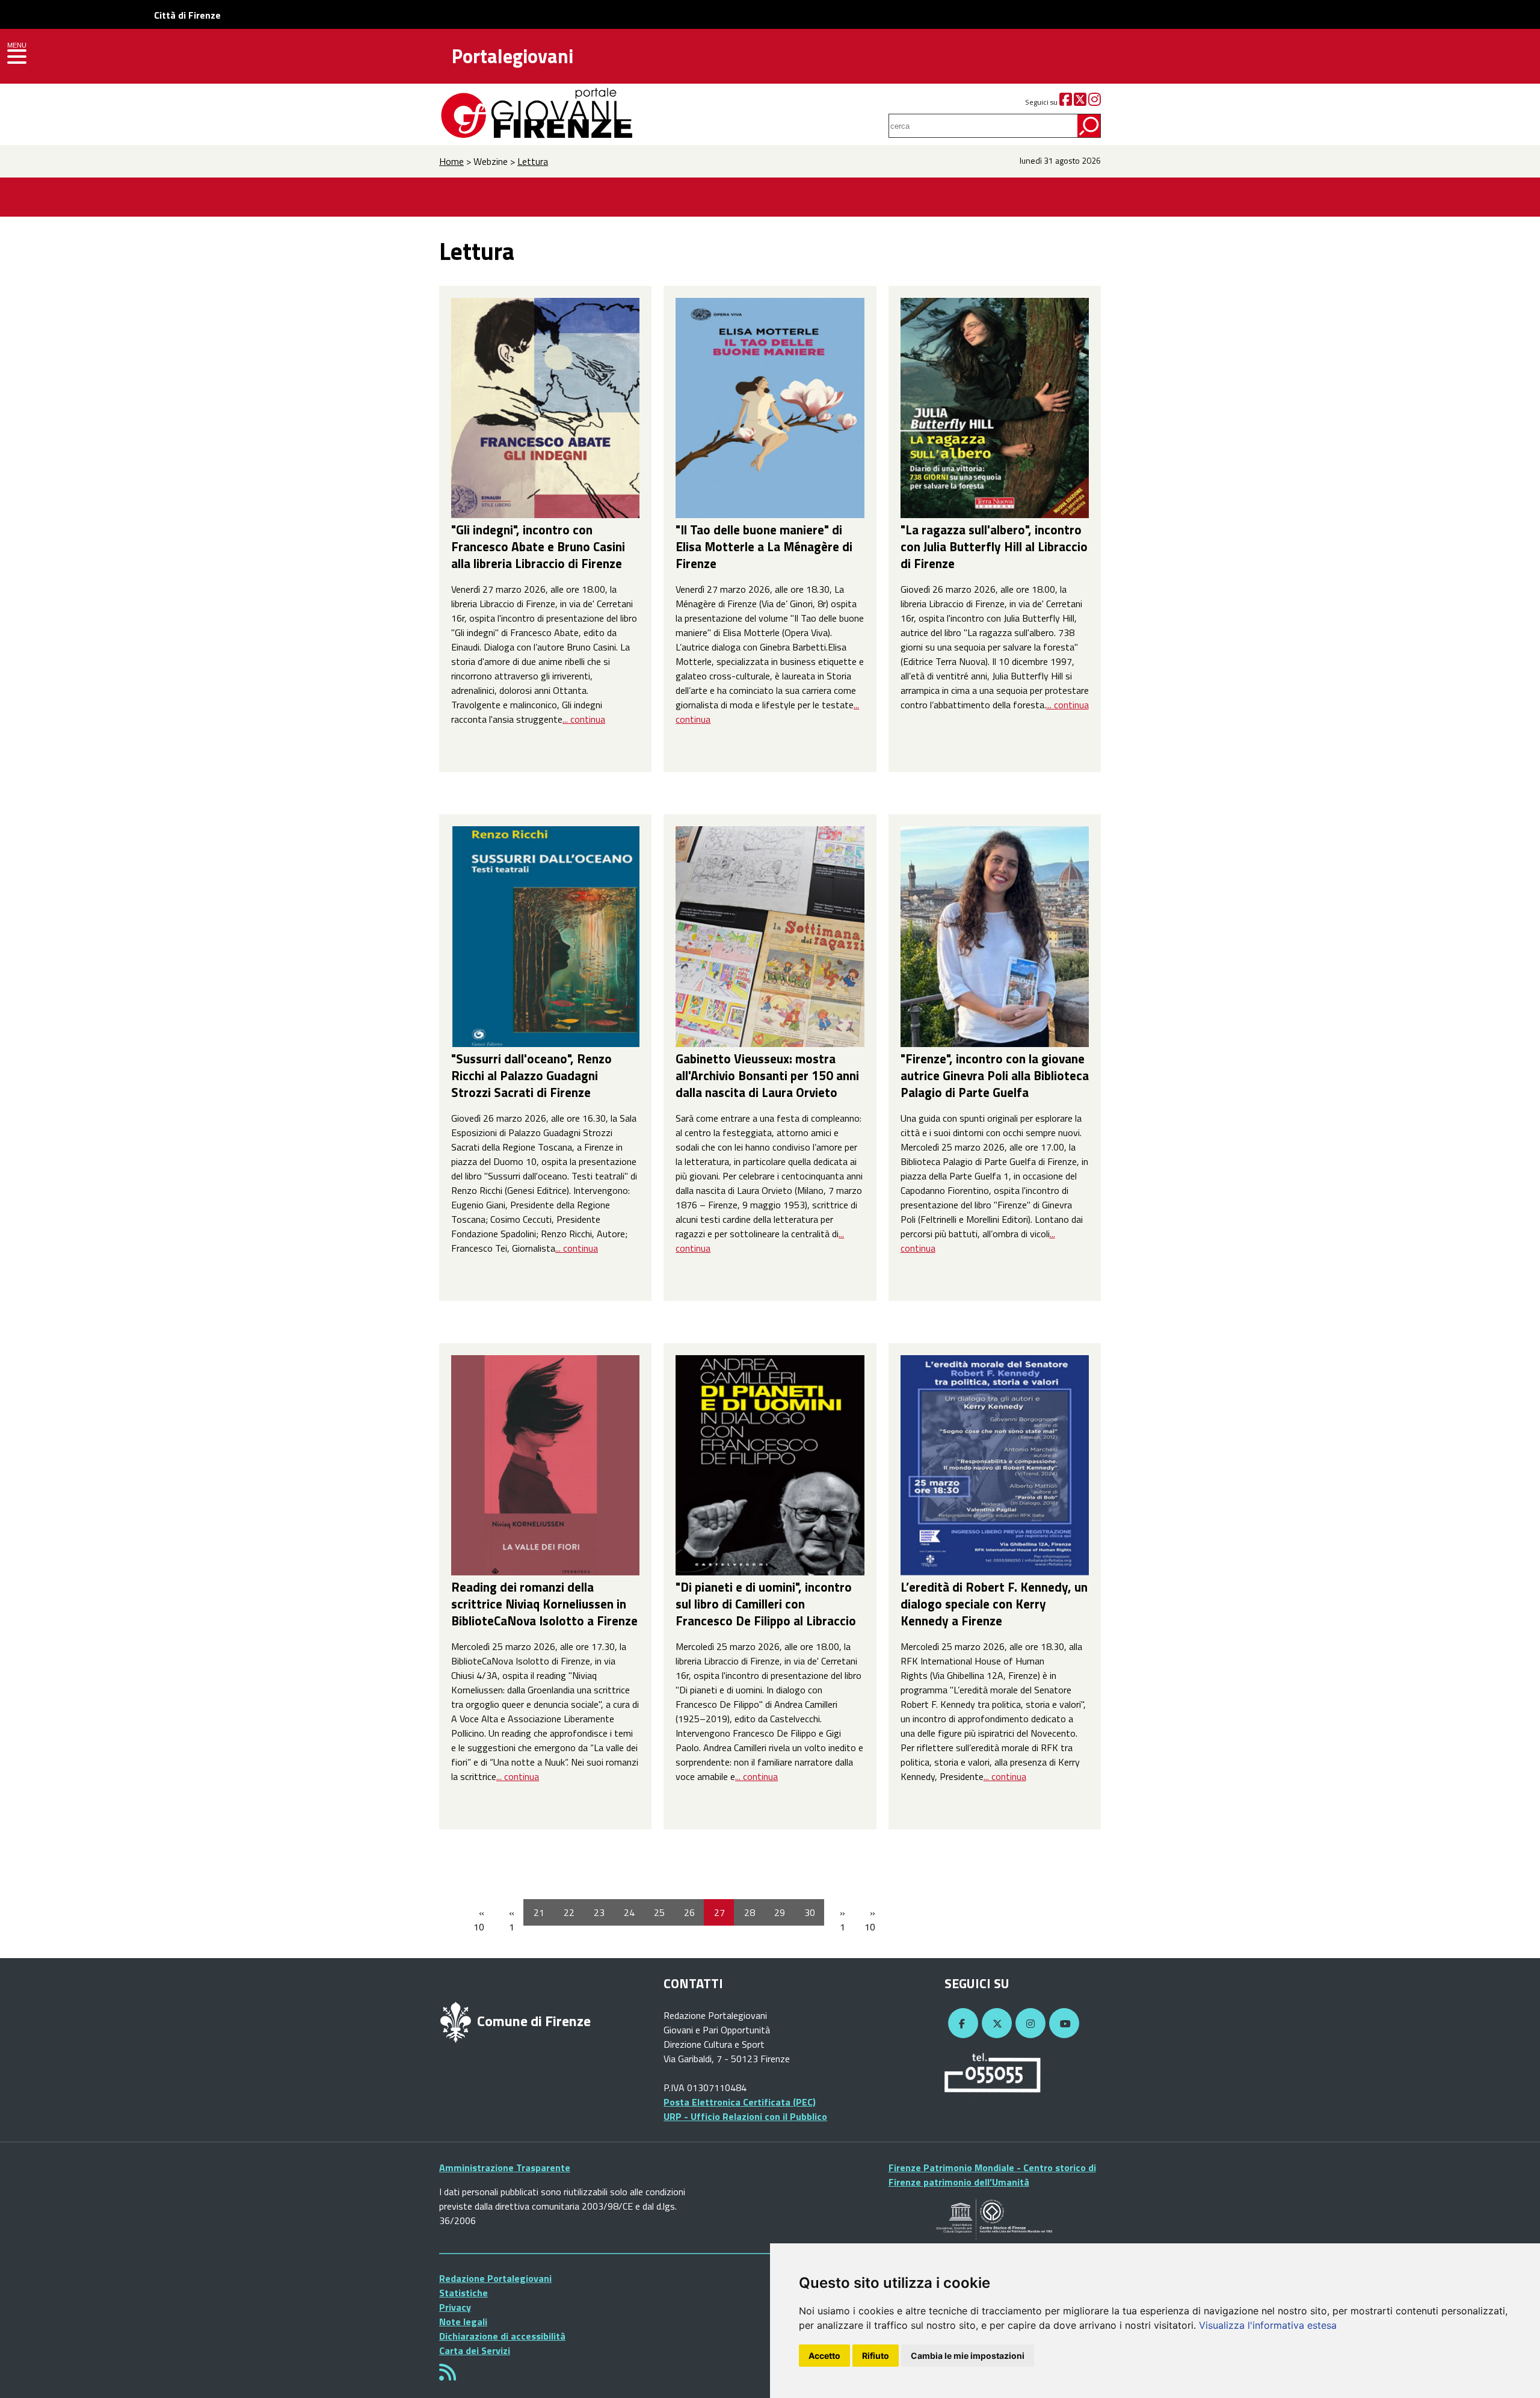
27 (719, 1912)
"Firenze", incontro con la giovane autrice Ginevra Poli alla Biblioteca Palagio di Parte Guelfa (995, 1075)
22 (569, 1912)
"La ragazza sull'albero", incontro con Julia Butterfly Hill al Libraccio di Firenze (994, 546)
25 (659, 1912)
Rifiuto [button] (876, 2356)
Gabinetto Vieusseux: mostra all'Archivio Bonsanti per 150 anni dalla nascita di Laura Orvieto (767, 1075)
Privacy (455, 2307)
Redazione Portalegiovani (495, 2278)
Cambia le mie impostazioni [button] (968, 2356)
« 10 (479, 1920)
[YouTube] (1062, 2024)
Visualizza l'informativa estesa (1268, 2325)
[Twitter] (1080, 102)
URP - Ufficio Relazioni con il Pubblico (745, 2116)
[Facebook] (1066, 102)
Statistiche (464, 2293)
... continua (584, 719)
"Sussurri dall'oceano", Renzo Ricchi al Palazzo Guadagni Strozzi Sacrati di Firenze (531, 1075)
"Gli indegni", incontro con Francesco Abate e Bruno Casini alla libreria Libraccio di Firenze (538, 546)
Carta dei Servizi (475, 2350)
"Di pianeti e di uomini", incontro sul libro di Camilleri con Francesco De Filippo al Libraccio (766, 1604)
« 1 (512, 1920)
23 (599, 1912)
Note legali (463, 2322)
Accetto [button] (824, 2356)
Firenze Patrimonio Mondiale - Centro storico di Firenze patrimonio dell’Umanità (992, 2175)
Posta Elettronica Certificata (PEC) (740, 2102)
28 (750, 1912)
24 (629, 1912)
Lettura (533, 161)
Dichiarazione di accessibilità (502, 2336)
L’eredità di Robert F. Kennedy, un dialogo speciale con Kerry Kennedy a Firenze (994, 1604)
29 (780, 1912)
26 (689, 1912)
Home (451, 161)
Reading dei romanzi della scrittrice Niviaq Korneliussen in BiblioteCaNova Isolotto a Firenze (544, 1604)
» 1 (842, 1920)
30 (810, 1912)
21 (539, 1912)
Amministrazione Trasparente (505, 2168)
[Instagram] (1095, 102)
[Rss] (448, 2376)
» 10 (870, 1920)
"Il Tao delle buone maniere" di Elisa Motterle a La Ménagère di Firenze (764, 546)
